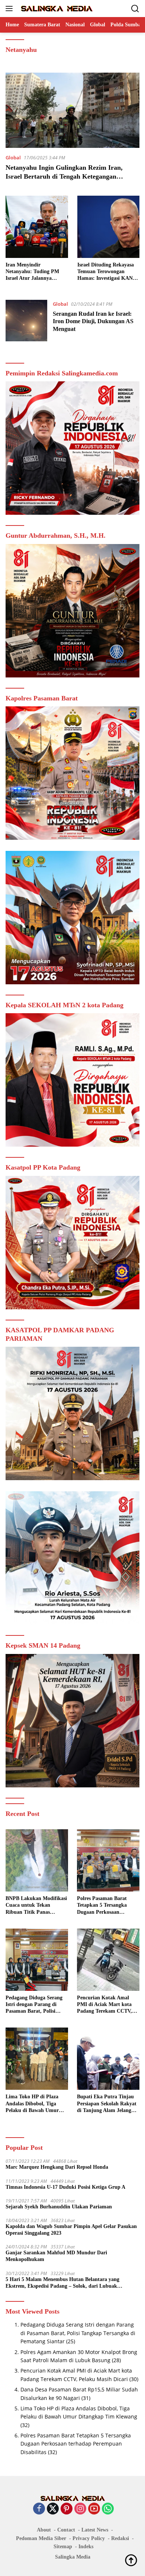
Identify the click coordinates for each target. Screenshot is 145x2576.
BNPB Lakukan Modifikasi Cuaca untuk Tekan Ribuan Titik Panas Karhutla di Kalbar (36, 1906)
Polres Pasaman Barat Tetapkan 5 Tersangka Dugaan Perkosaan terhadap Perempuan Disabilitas (102, 1906)
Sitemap (63, 2547)
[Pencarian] (135, 9)
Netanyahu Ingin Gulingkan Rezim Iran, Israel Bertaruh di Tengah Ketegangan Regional (64, 176)
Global (13, 158)
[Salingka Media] (56, 9)
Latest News (95, 2530)
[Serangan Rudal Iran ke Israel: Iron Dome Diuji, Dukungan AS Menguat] (26, 321)
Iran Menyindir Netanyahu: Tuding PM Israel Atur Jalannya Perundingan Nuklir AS (32, 272)
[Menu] (11, 9)
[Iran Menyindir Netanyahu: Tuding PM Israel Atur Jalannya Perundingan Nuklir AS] (37, 227)
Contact (66, 2530)
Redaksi (120, 2538)
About (44, 2530)
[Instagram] (80, 2509)
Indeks (86, 2547)
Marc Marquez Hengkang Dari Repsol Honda (57, 2167)
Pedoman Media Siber (41, 2538)
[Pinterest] (67, 2509)
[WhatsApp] (108, 2509)
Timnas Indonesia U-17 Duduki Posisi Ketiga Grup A (65, 2187)
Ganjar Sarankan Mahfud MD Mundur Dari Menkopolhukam (56, 2256)
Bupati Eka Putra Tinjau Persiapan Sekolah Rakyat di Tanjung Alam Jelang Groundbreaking (107, 2104)
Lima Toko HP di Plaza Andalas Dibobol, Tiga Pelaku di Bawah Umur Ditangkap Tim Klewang (33, 2104)
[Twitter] (53, 2509)
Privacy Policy (89, 2538)
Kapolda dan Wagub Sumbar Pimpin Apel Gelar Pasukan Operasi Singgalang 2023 (71, 2230)
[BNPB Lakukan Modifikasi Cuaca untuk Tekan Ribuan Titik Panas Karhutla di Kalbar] (37, 1860)
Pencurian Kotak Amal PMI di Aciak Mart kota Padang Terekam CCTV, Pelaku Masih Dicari (104, 2005)
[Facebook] (39, 2509)
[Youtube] (94, 2509)
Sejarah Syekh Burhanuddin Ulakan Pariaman (59, 2207)
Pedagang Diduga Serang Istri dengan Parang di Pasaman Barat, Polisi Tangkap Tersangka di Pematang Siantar (34, 2005)
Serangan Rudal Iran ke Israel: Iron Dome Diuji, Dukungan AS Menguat (93, 321)
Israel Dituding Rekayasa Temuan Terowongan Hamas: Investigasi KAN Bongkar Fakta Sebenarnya (108, 272)
